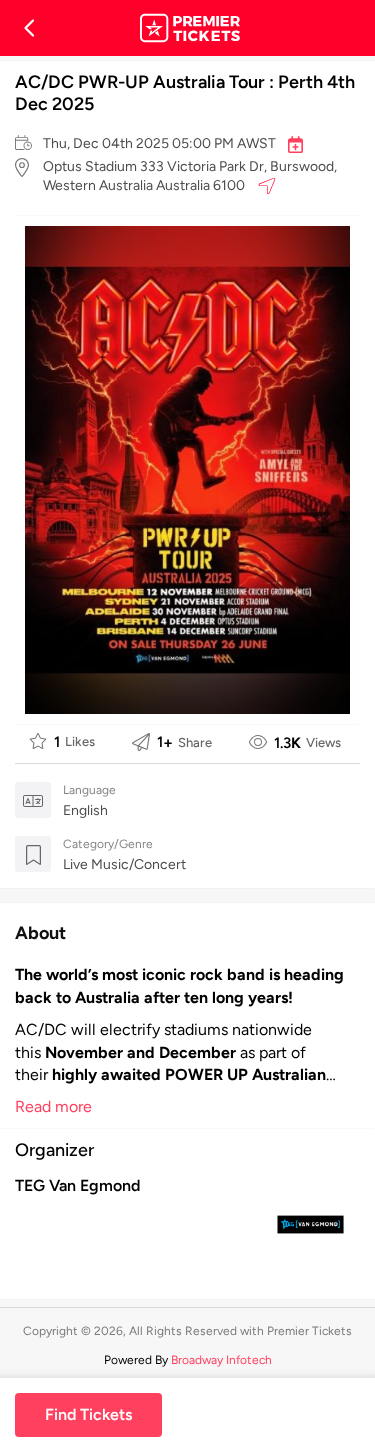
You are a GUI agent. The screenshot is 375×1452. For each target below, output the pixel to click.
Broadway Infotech (221, 1360)
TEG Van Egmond (77, 1185)
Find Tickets (88, 1414)
